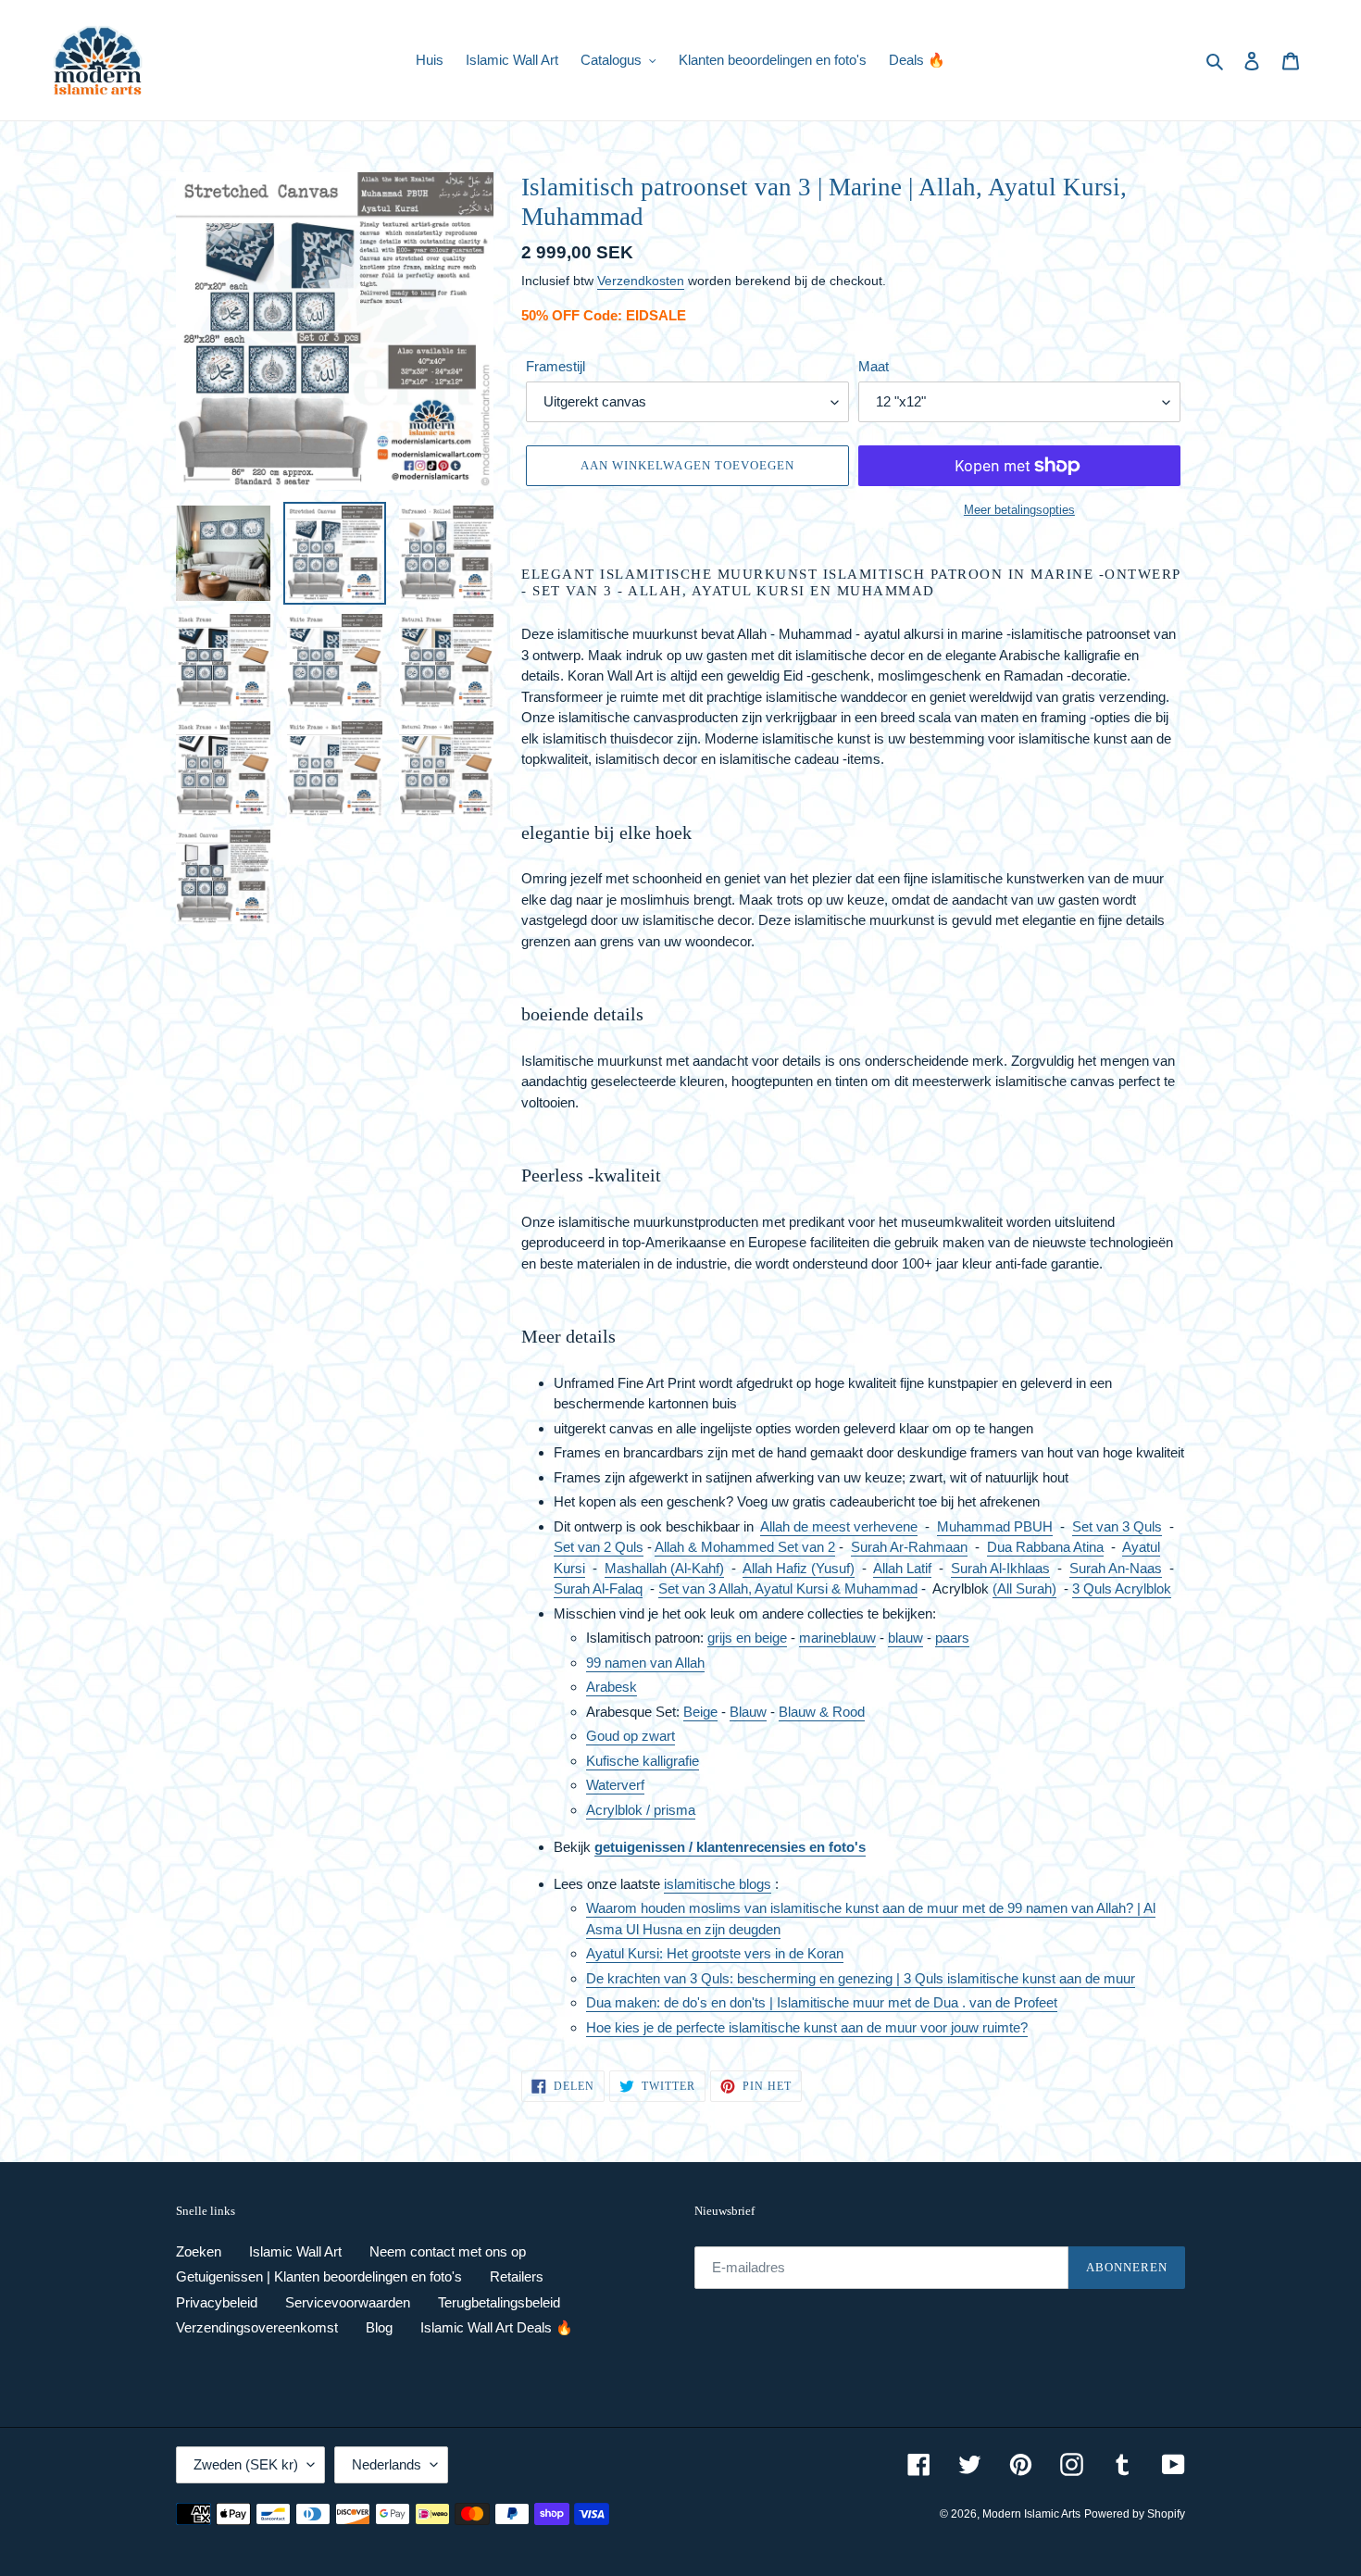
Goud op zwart (631, 1736)
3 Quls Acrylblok (1122, 1588)
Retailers (517, 2276)
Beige (700, 1712)
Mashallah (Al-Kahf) (664, 1568)
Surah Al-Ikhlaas (1000, 1568)
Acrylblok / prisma (641, 1810)
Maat (874, 366)
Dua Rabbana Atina (1045, 1547)
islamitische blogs (718, 1884)
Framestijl (556, 366)
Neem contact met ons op (448, 2251)
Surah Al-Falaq (598, 1588)
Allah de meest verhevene (839, 1526)
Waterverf (615, 1785)
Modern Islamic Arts (1031, 2514)
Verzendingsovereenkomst (257, 2327)
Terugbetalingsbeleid (499, 2302)
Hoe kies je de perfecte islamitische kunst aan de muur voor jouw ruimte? (807, 2027)
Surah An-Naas (1116, 1568)
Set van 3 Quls (1117, 1526)
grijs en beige (747, 1638)
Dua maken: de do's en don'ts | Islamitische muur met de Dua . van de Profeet (822, 2002)
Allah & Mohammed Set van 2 (745, 1547)
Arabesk (612, 1687)
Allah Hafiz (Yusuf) (799, 1568)
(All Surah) (1024, 1588)
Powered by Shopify (1135, 2514)
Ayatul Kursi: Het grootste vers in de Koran (715, 1953)
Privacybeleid (217, 2302)
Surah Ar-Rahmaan (909, 1547)
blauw (905, 1638)
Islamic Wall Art (295, 2251)
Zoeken (199, 2251)
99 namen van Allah (645, 1663)
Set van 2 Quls (599, 1547)
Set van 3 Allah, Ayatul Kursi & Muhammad (788, 1588)
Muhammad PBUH (995, 1526)
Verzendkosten (641, 281)
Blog (379, 2327)
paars (952, 1638)
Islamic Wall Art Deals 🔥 (497, 2327)
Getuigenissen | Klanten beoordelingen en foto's (319, 2276)
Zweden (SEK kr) (246, 2464)
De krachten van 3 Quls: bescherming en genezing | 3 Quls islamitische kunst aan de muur (861, 1978)
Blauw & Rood (822, 1712)
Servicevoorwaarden (348, 2302)
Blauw (748, 1712)
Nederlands (387, 2464)
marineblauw (837, 1638)
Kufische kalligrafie (643, 1761)
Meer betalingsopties (1019, 510)
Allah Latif (902, 1568)
